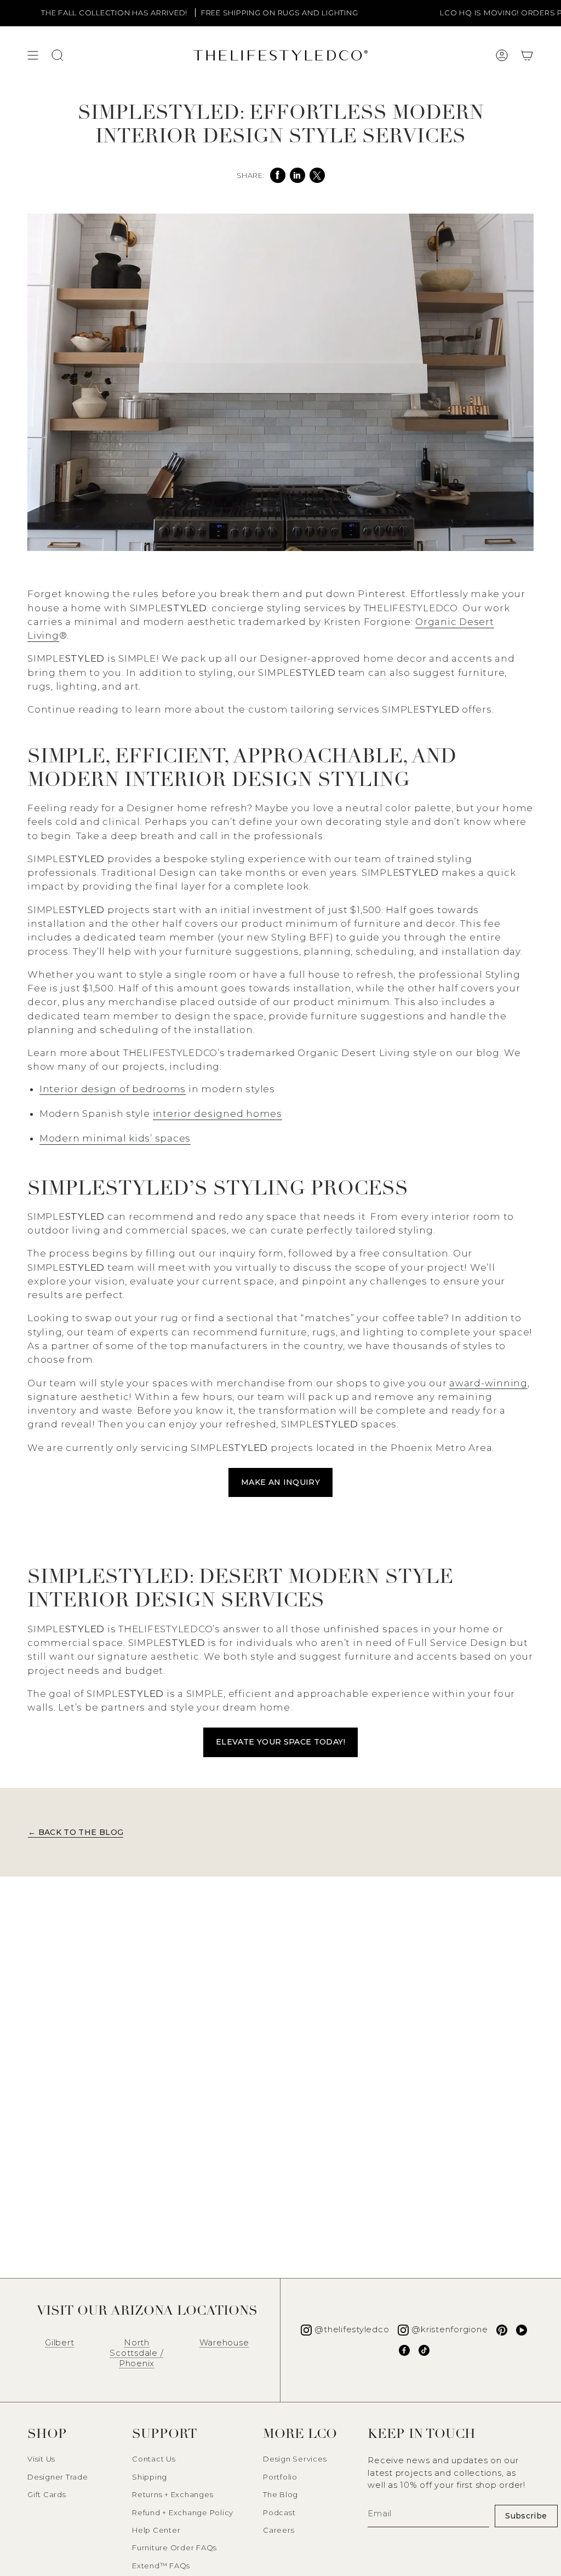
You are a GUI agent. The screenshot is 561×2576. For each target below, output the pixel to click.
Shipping (150, 2477)
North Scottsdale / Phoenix (136, 2353)
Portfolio (280, 2477)
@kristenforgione (450, 2329)
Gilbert (59, 2342)
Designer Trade (58, 2477)
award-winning (488, 1383)
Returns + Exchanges (173, 2494)
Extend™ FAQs (161, 2566)
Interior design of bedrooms (113, 1089)
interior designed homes (217, 1114)
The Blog (280, 2494)
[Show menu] (33, 55)
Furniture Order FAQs (174, 2548)
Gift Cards (47, 2494)
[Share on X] (317, 175)
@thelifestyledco (352, 2329)
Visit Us (41, 2459)
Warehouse (224, 2342)
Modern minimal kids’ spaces (115, 1138)
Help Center (156, 2530)
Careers (279, 2530)
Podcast (279, 2512)
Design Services (295, 2459)
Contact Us (154, 2459)
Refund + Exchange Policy (183, 2512)
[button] (527, 55)
